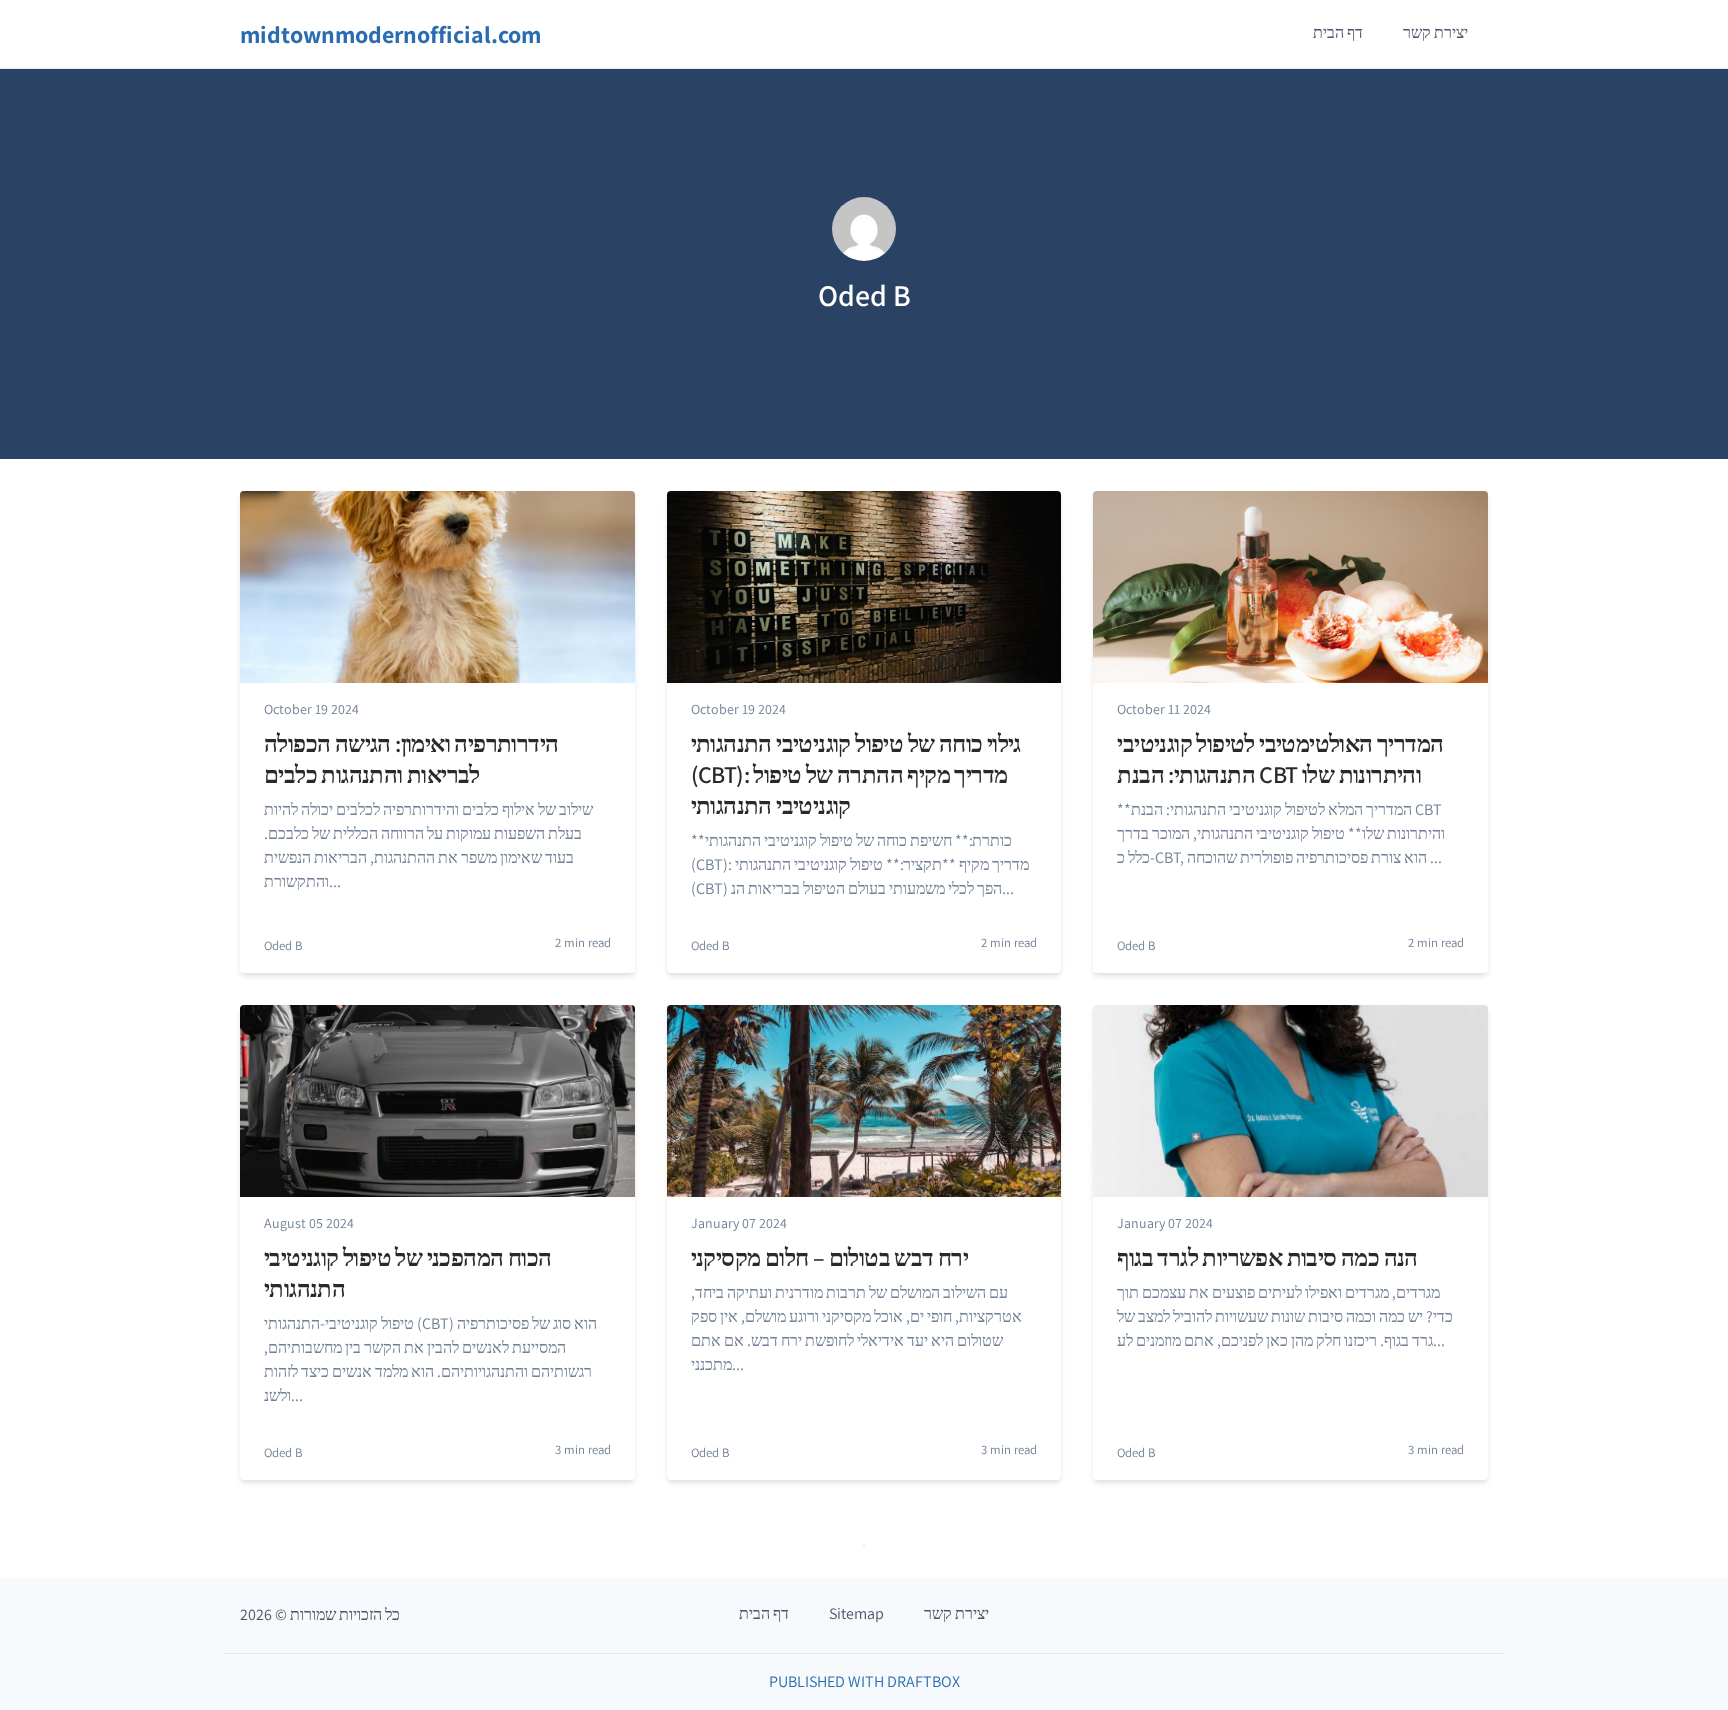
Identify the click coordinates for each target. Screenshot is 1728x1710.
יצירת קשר (1435, 32)
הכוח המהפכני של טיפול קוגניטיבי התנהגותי (407, 1272)
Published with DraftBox (864, 1681)
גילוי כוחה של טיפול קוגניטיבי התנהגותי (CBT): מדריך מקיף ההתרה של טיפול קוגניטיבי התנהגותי (856, 774)
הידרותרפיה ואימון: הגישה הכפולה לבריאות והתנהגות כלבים (411, 758)
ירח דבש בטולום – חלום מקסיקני (830, 1257)
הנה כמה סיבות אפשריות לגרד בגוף (1267, 1257)
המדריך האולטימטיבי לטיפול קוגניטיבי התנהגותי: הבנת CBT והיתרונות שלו (1280, 758)
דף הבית (1338, 32)
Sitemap (856, 1613)
